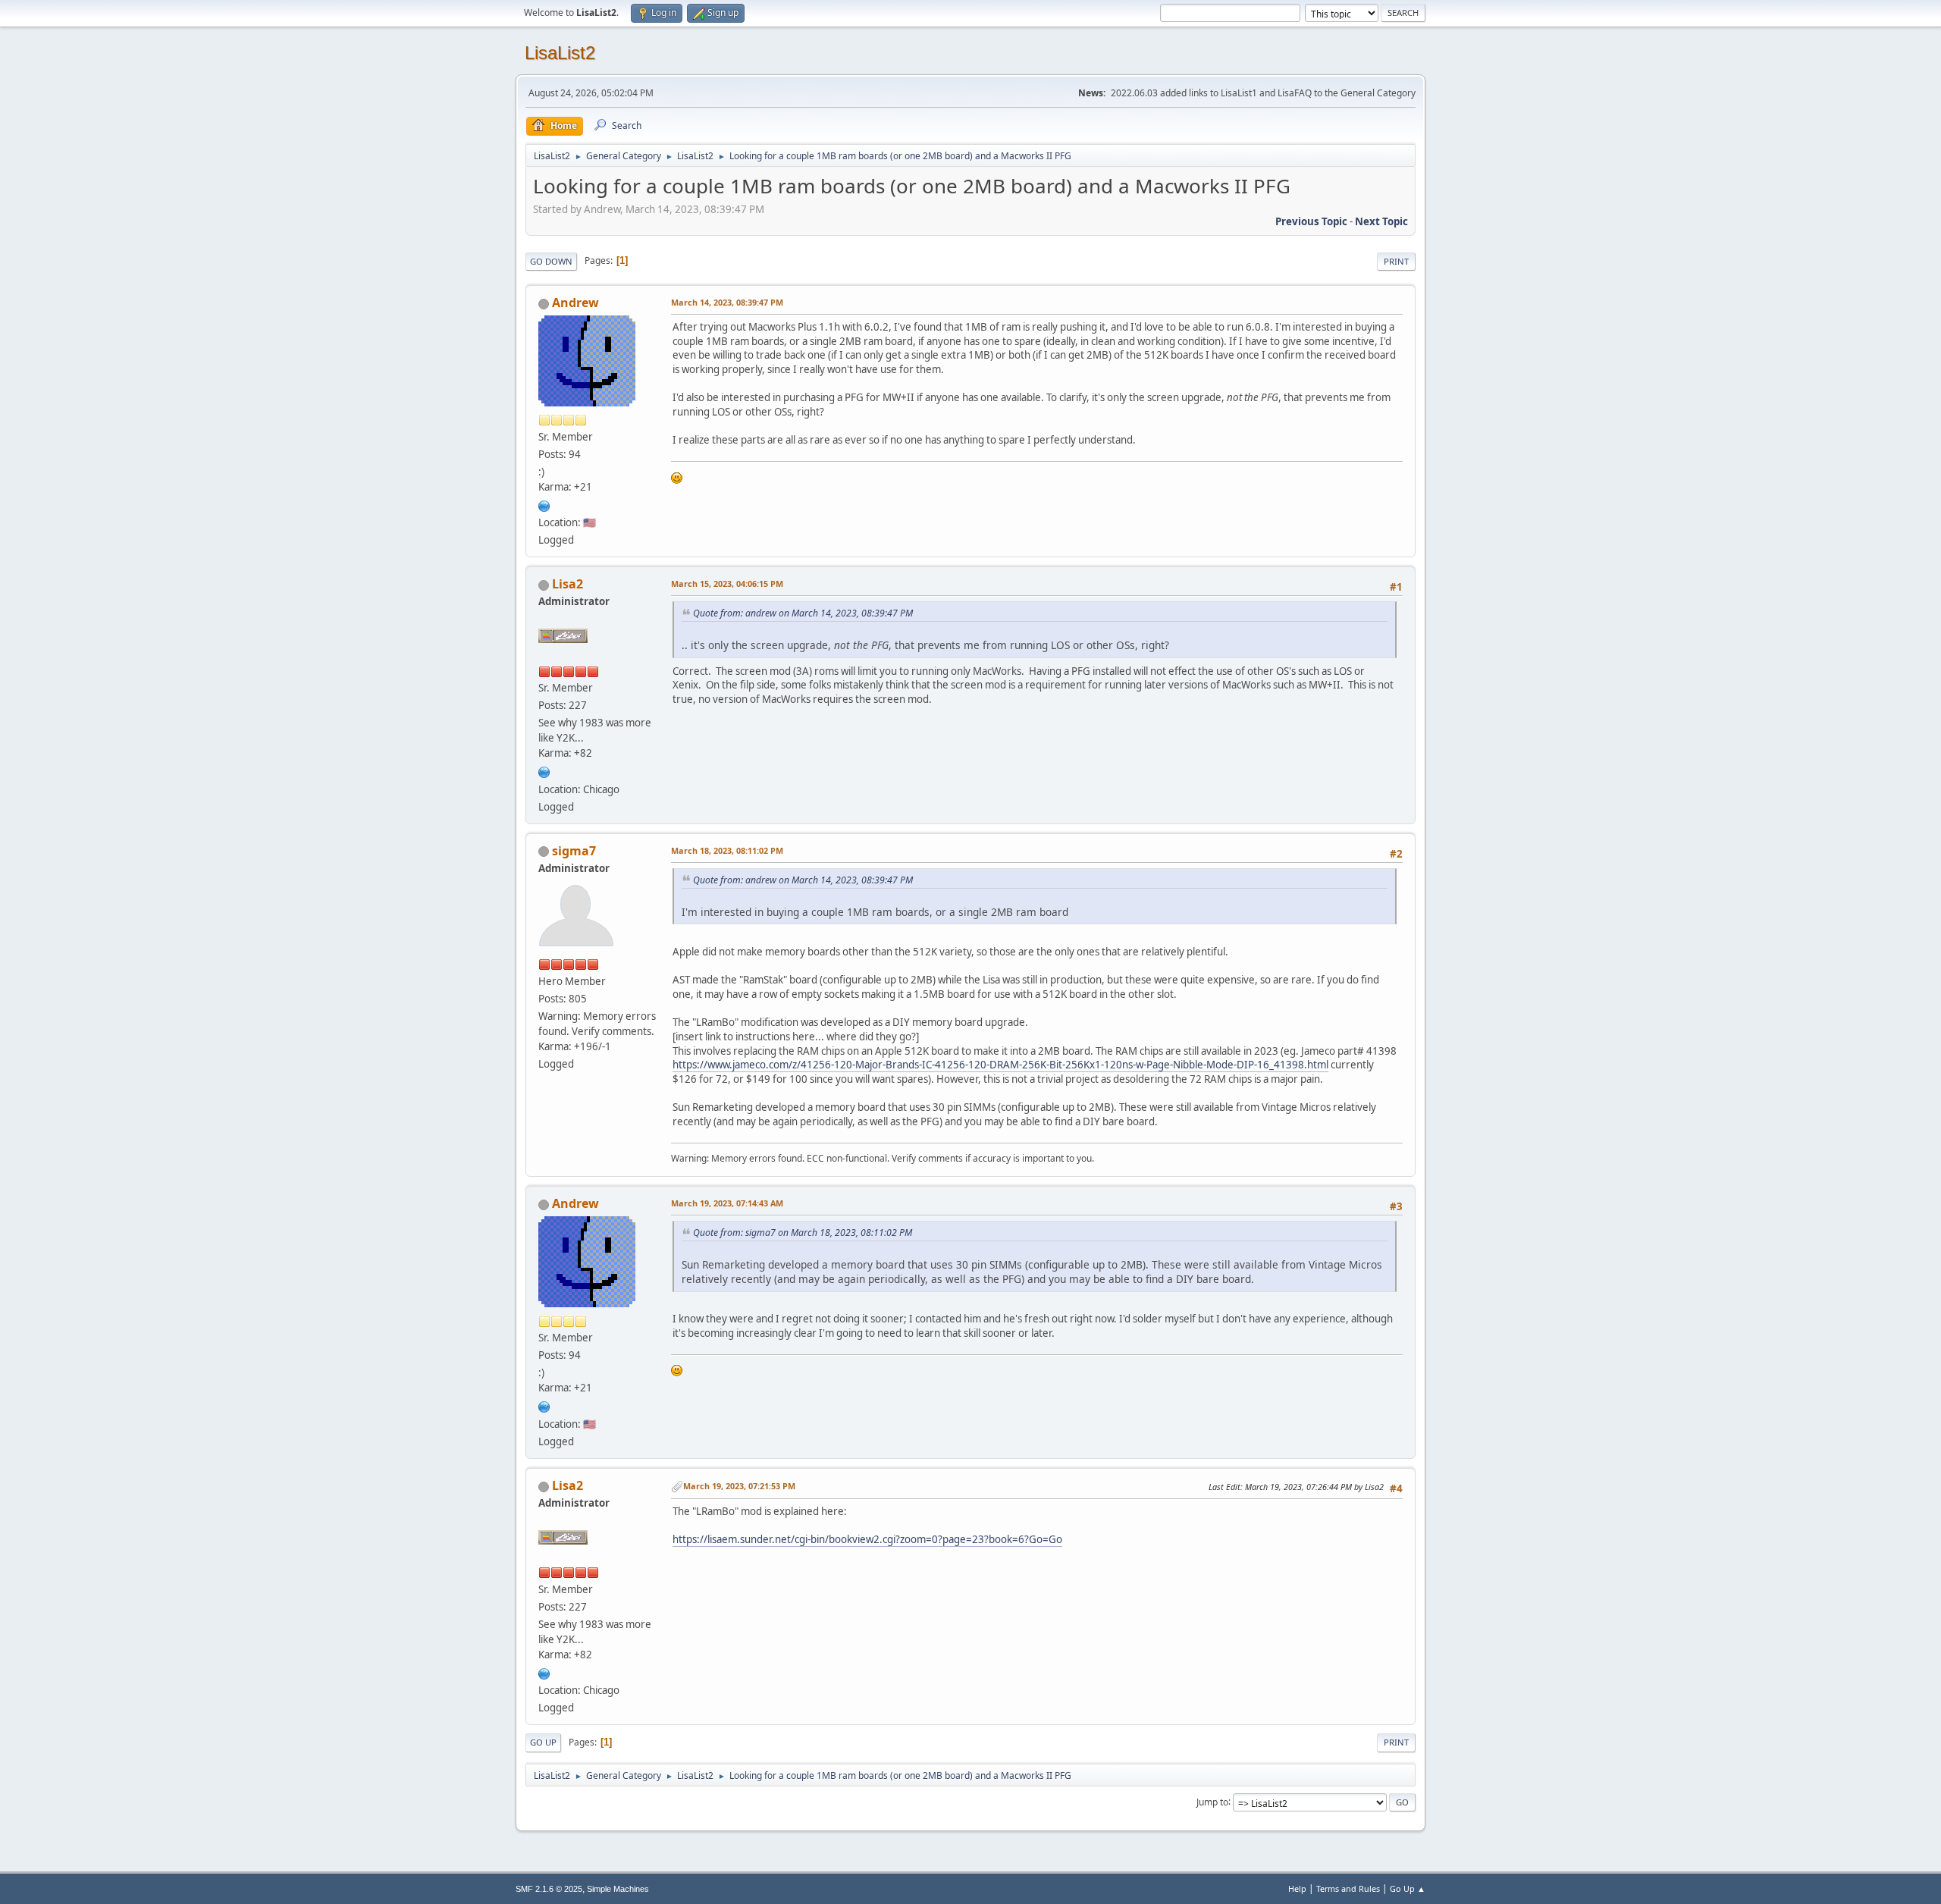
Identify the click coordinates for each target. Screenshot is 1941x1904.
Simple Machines (618, 1889)
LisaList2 (560, 53)
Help (1297, 1888)
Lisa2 (568, 584)
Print (1396, 261)
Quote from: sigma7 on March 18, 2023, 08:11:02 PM (803, 1233)
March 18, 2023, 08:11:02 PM (727, 850)
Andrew (575, 303)
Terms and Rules (1348, 1888)
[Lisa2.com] (544, 770)
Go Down (551, 261)
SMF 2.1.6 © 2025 (549, 1889)
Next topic (1381, 221)
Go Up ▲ (1408, 1888)
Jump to (1212, 1801)
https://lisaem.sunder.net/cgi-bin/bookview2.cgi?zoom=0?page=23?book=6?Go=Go (867, 1539)
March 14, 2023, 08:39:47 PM (727, 302)
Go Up (543, 1742)
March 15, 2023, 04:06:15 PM (727, 583)
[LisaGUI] (544, 504)
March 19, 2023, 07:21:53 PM (739, 1486)
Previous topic (1311, 221)
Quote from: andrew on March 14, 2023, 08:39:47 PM (803, 613)
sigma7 (574, 851)
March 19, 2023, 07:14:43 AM (727, 1203)
